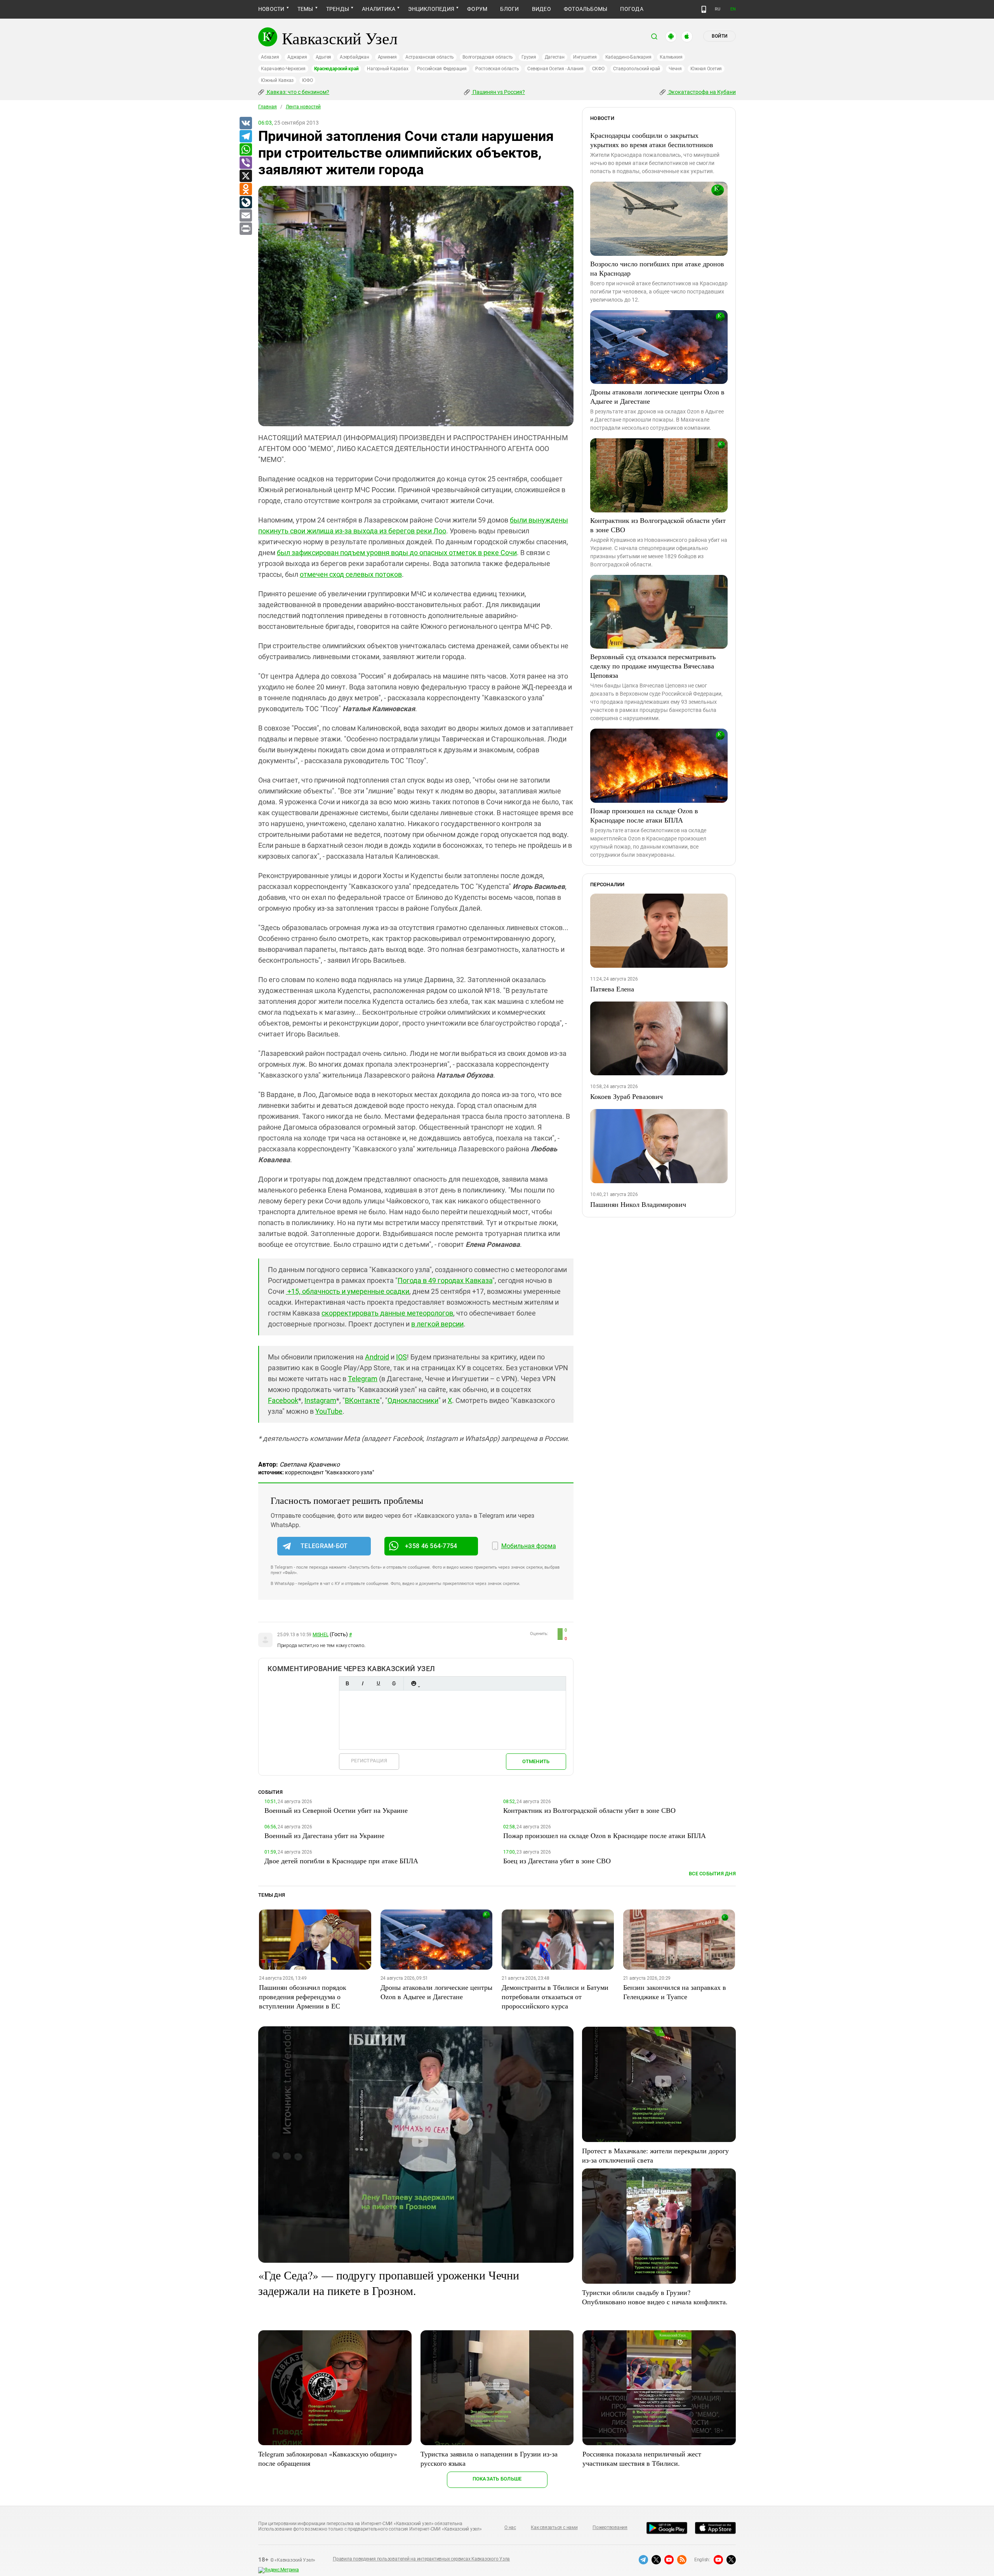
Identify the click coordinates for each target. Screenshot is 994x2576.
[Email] (245, 216)
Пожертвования (610, 2527)
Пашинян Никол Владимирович (638, 1204)
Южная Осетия (706, 69)
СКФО (598, 69)
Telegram (363, 1379)
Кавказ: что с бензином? (297, 92)
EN (733, 9)
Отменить (536, 1761)
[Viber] (245, 163)
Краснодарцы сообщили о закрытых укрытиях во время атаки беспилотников (652, 140)
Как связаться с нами (554, 2527)
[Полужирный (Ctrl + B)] (347, 1683)
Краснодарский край (336, 69)
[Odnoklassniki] (245, 189)
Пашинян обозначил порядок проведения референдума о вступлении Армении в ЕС (303, 1996)
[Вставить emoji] (414, 1683)
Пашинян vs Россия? (498, 92)
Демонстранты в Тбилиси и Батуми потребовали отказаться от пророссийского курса (555, 1996)
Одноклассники (413, 1400)
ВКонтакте (362, 1400)
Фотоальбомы (586, 9)
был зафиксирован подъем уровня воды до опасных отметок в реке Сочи (397, 553)
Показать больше (497, 2479)
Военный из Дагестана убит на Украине (324, 1835)
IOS (401, 1357)
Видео (541, 9)
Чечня (675, 69)
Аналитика (379, 9)
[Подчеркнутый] (378, 1683)
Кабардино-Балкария (628, 57)
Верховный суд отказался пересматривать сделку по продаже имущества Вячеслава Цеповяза (653, 666)
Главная (268, 107)
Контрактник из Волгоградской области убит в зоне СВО (658, 525)
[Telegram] (245, 137)
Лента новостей (303, 107)
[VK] (245, 123)
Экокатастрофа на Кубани (701, 92)
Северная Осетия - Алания (555, 69)
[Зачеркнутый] (394, 1683)
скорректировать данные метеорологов (387, 1313)
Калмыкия (671, 57)
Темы (305, 9)
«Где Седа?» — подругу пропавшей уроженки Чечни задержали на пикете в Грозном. (389, 2283)
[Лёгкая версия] (704, 9)
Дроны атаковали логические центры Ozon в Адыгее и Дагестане (657, 396)
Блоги (509, 9)
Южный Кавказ (277, 80)
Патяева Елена (612, 989)
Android (377, 1357)
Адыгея (324, 57)
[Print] (245, 229)
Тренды (338, 9)
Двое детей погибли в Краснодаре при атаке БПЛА (341, 1861)
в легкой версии (437, 1324)
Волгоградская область (488, 57)
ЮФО (307, 80)
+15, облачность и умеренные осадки (348, 1291)
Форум (477, 9)
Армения (387, 57)
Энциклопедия (431, 9)
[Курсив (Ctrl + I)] (363, 1683)
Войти (719, 36)
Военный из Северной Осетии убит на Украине (336, 1810)
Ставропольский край (637, 69)
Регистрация (369, 1761)
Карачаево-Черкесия (283, 69)
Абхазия (270, 57)
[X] (245, 176)
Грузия (529, 57)
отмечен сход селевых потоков (351, 574)
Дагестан (555, 57)
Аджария (297, 57)
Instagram (320, 1400)
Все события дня (712, 1874)
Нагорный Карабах (388, 69)
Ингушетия (585, 57)
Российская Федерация (442, 69)
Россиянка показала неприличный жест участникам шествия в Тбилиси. (642, 2458)
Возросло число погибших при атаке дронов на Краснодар (657, 268)
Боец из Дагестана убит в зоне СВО (557, 1861)
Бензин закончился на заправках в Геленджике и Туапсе (675, 1992)
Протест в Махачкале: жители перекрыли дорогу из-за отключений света (655, 2155)
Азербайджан (354, 57)
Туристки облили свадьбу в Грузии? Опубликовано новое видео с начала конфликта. (655, 2297)
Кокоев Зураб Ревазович (626, 1096)
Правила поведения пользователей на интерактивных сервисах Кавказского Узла (421, 2559)
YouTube (329, 1411)
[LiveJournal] (245, 203)
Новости (271, 9)
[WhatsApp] (245, 150)
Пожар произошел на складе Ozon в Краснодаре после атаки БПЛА (644, 815)
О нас (510, 2527)
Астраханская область (430, 57)
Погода (632, 9)
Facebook (283, 1400)
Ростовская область (497, 69)
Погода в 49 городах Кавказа (445, 1280)
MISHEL (321, 1635)
